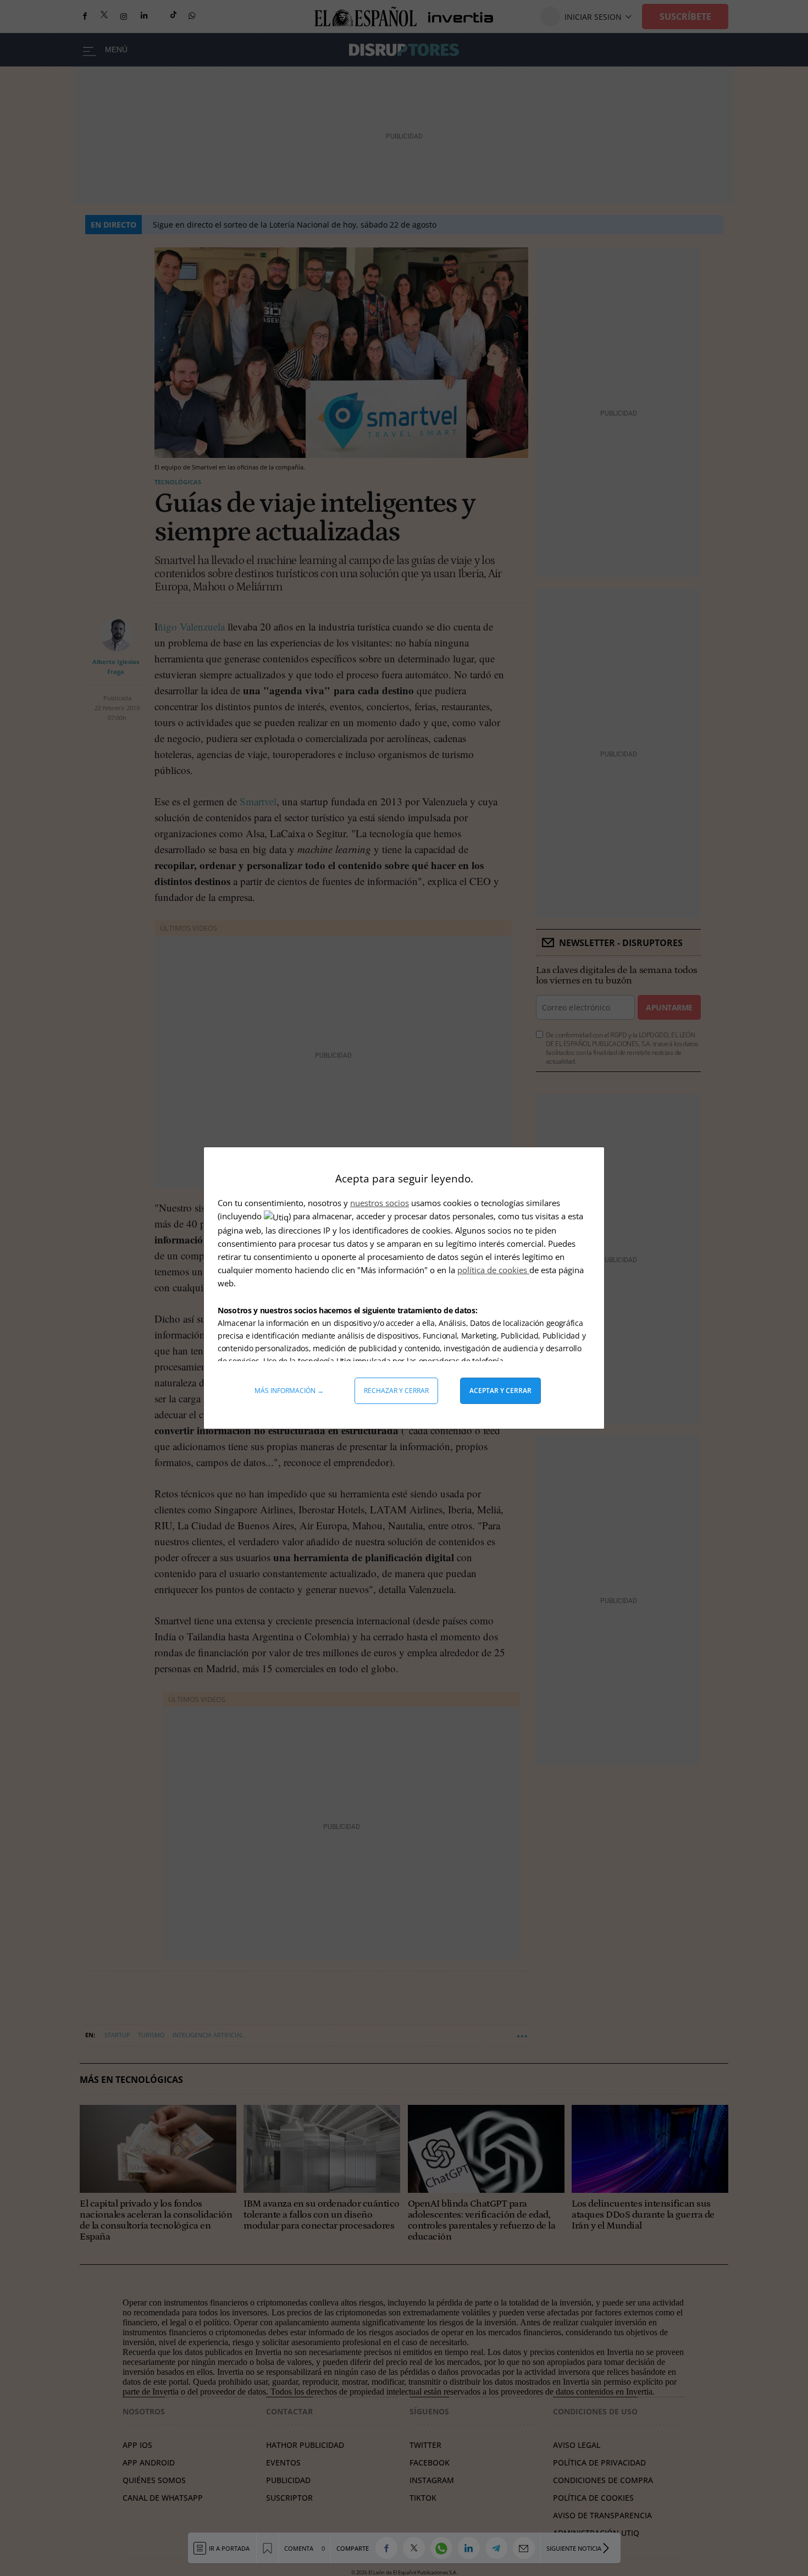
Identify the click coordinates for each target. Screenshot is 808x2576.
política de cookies (493, 1270)
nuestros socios (380, 1203)
